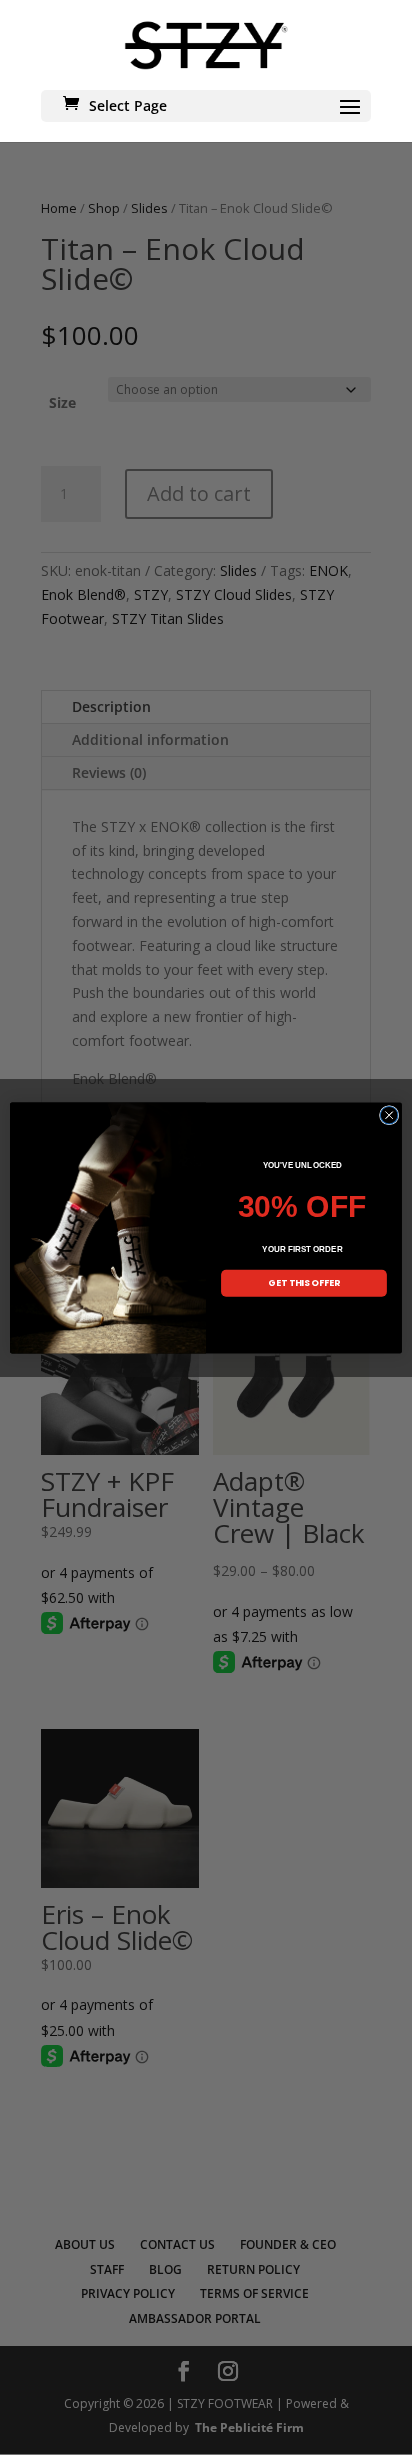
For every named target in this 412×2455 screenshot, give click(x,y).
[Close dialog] (389, 1115)
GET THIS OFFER (304, 1282)
